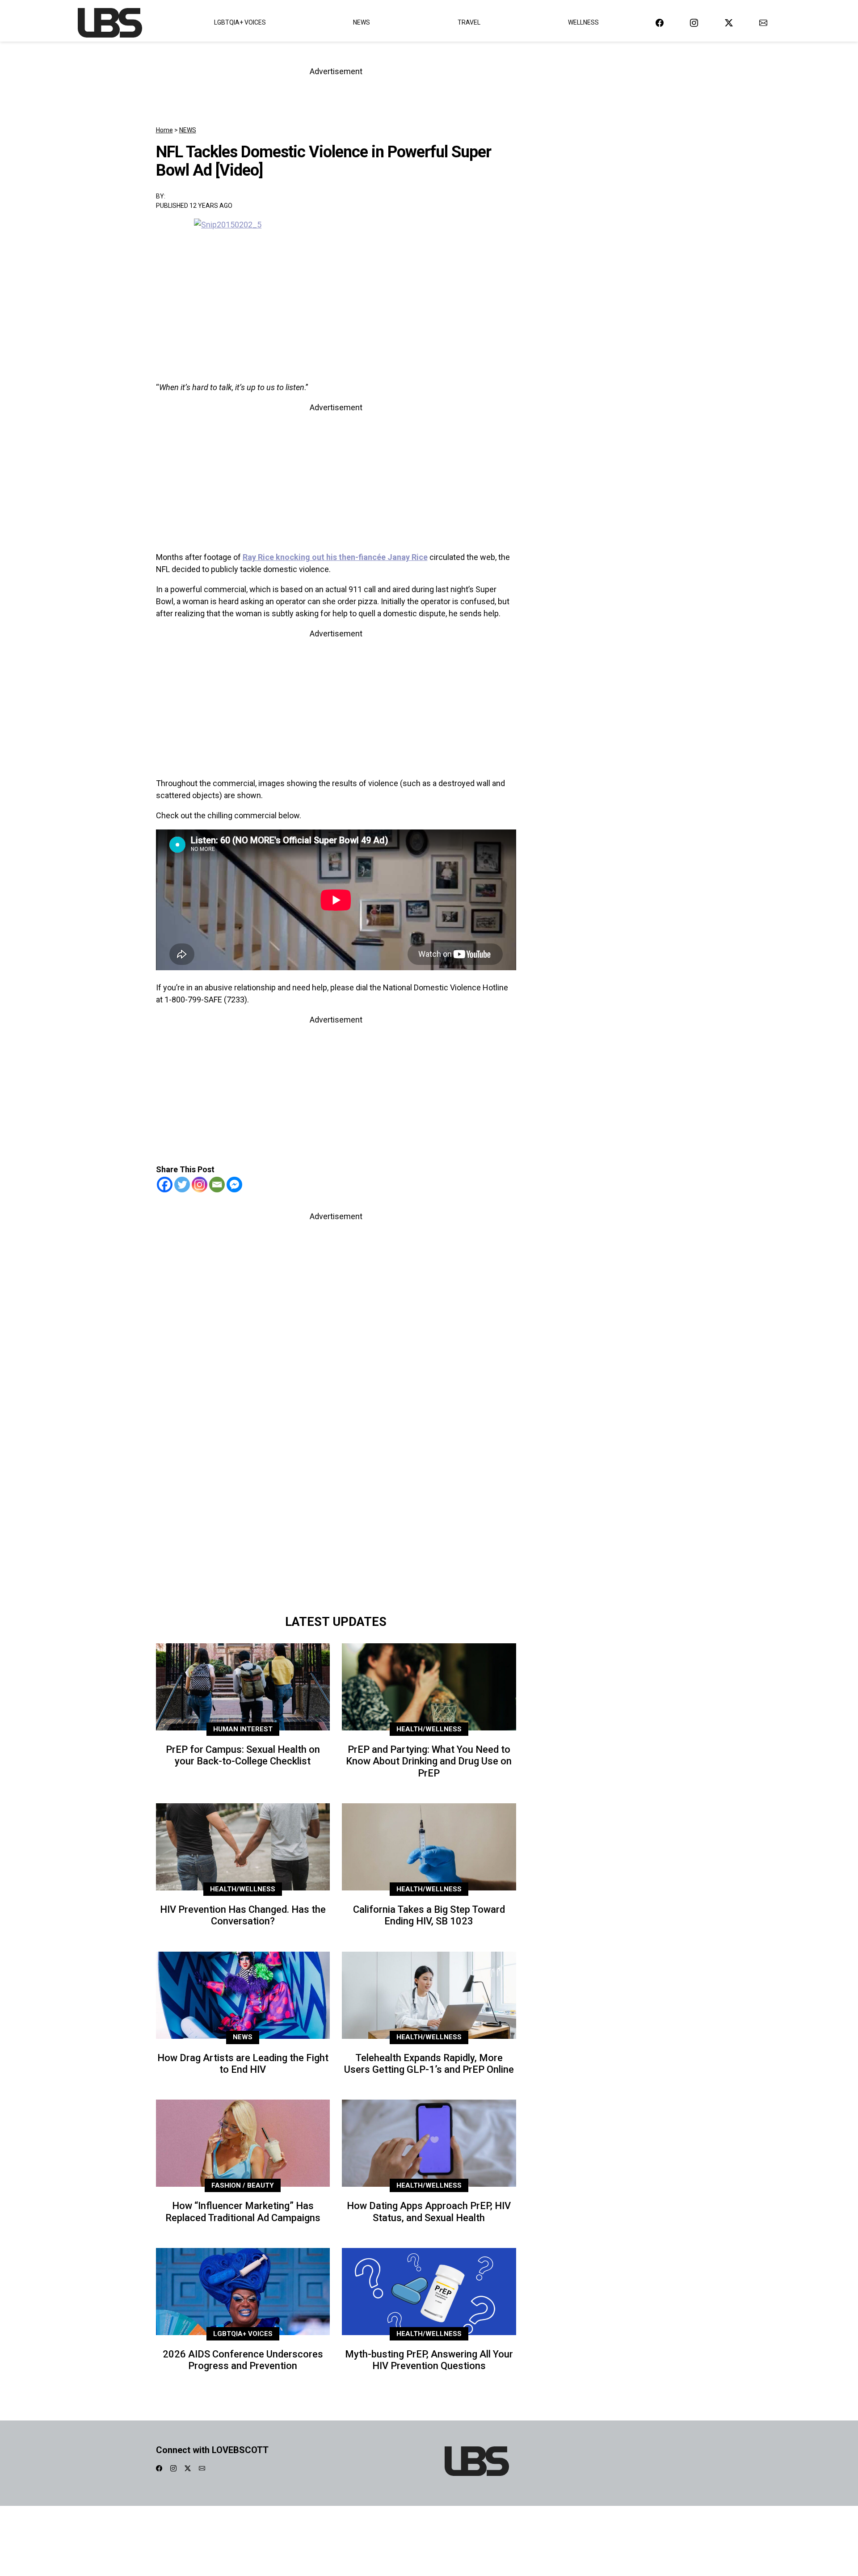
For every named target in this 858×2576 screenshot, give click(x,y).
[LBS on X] (729, 23)
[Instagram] (200, 1185)
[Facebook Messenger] (234, 1185)
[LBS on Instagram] (694, 23)
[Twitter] (182, 1185)
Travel (469, 22)
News (362, 22)
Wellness (583, 22)
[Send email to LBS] (763, 23)
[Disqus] (336, 1484)
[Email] (217, 1185)
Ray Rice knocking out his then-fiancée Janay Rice (335, 557)
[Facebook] (165, 1185)
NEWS (188, 130)
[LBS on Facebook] (660, 23)
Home (164, 130)
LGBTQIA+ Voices (240, 22)
